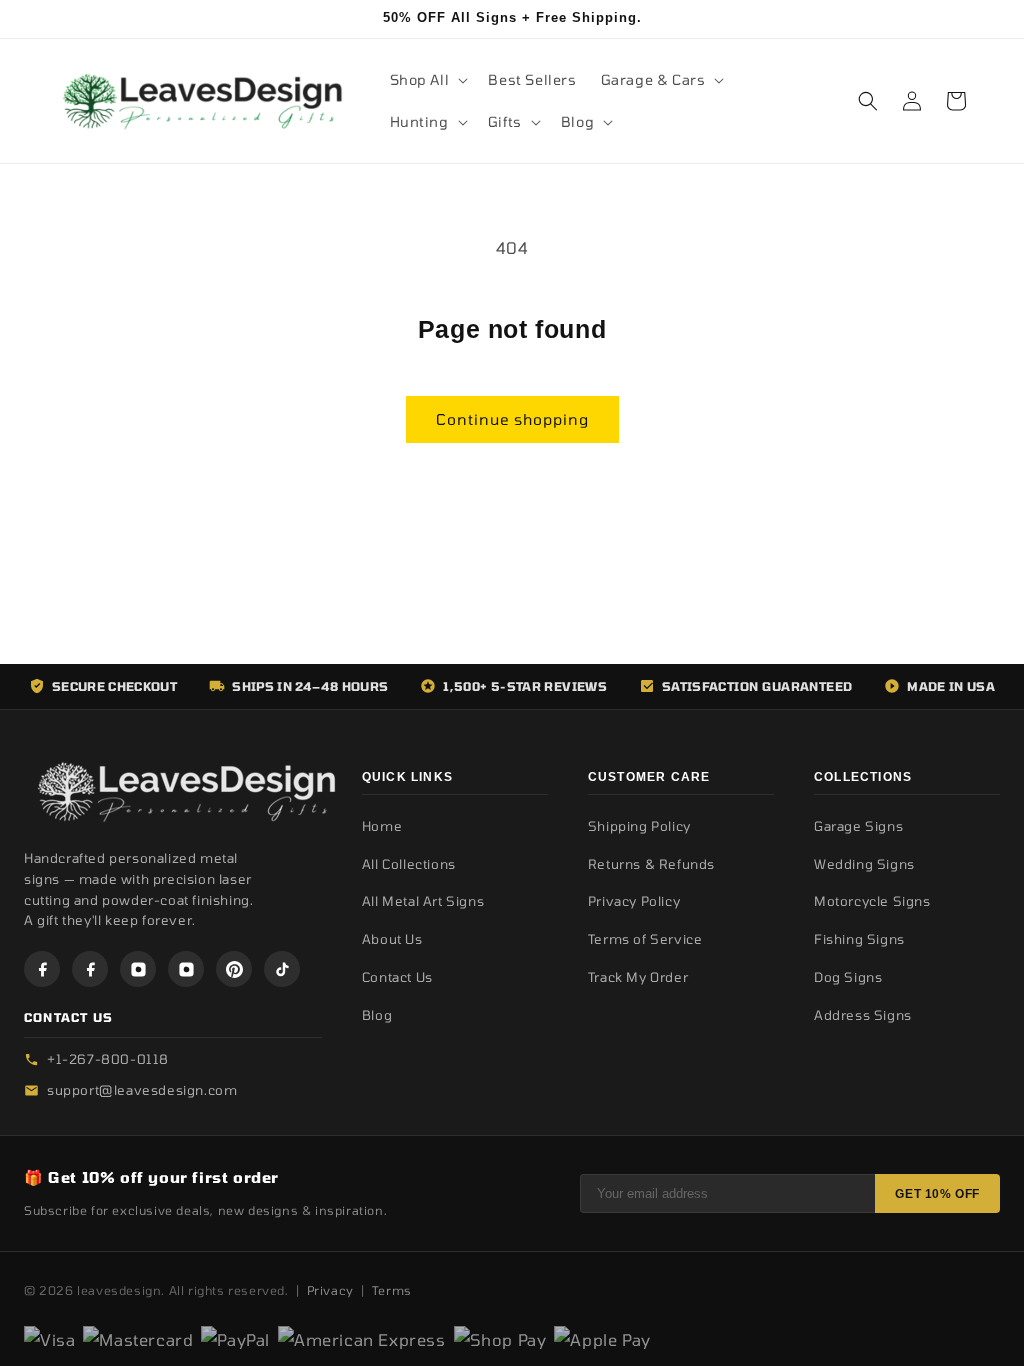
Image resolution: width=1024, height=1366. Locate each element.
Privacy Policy (634, 901)
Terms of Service (645, 939)
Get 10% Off (937, 1194)
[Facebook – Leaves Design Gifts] (42, 969)
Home (382, 826)
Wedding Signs (864, 864)
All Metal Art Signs (423, 901)
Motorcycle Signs (872, 901)
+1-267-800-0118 (108, 1059)
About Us (392, 939)
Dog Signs (848, 977)
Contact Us (397, 977)
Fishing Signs (859, 939)
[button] (427, 80)
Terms (392, 1290)
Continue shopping (512, 419)
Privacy (330, 1290)
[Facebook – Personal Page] (90, 969)
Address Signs (863, 1015)
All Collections (409, 864)
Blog (377, 1015)
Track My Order (638, 977)
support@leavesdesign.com (142, 1090)
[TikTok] (282, 969)
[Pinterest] (234, 969)
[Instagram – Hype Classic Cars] (186, 969)
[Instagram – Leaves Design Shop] (138, 969)
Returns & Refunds (651, 864)
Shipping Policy (639, 826)
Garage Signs (858, 826)
